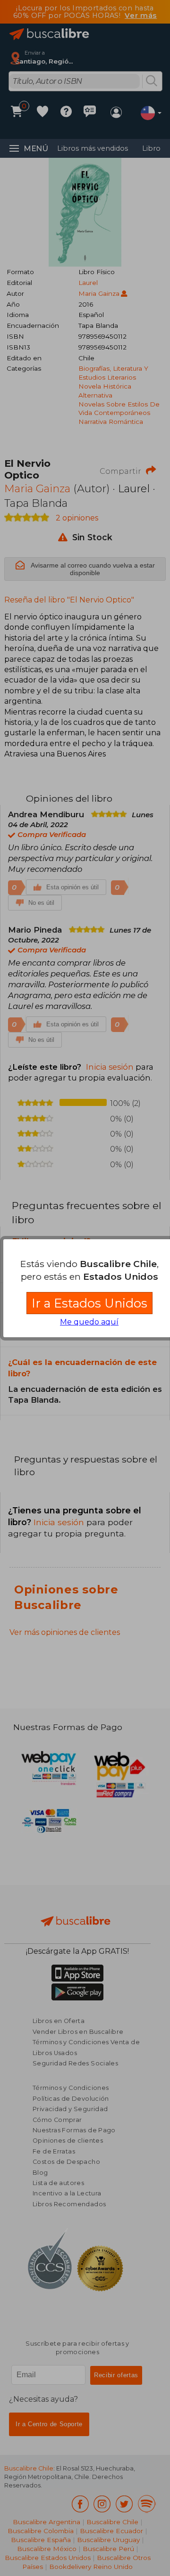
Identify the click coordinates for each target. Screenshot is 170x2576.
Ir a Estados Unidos (89, 1303)
